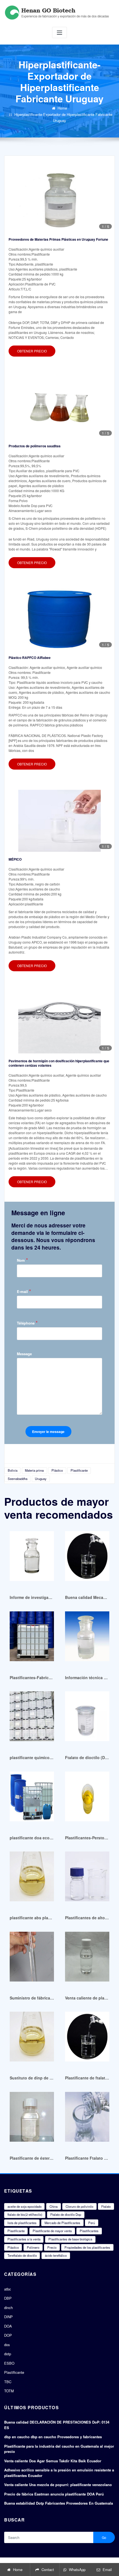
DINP (8, 2317)
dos (7, 2345)
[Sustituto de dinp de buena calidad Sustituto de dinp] (32, 2039)
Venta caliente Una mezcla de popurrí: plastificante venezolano (58, 2485)
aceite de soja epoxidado (24, 2206)
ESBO (9, 2363)
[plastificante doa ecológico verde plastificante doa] (32, 1799)
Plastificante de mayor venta (52, 2231)
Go (104, 2537)
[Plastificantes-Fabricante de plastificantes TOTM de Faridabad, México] (32, 1639)
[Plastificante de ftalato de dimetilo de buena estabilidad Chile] (87, 2039)
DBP (8, 2298)
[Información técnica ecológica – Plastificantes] (87, 1639)
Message (24, 1354)
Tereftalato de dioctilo (22, 2255)
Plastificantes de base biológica (70, 2239)
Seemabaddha (18, 1479)
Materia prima (34, 1470)
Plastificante (79, 1470)
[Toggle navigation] (59, 33)
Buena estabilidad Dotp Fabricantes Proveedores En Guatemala (59, 2503)
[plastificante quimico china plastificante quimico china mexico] (32, 1719)
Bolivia (13, 1470)
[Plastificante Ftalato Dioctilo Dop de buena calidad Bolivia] (87, 2119)
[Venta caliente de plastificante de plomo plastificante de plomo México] (87, 1959)
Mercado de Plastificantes (62, 2223)
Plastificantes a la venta (24, 2239)
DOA (8, 2326)
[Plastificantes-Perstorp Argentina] (87, 1799)
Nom (22, 1260)
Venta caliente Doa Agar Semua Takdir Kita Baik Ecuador (53, 2461)
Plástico (57, 1470)
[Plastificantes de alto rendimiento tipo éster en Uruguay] (87, 1879)
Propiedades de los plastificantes (87, 2247)
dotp (8, 2354)
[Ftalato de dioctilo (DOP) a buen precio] (87, 1719)
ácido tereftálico (56, 2255)
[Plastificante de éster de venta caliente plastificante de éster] (32, 2119)
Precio (52, 2247)
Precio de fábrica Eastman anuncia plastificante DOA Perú (54, 2494)
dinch (8, 2308)
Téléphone (27, 1323)
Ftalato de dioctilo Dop (66, 2214)
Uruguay (41, 1479)
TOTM (9, 2391)
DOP (8, 2335)
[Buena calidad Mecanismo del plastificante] (87, 1559)
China (54, 2206)
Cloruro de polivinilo (79, 2206)
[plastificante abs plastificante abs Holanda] (32, 1879)
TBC (8, 2382)
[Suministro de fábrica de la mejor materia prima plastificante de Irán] (32, 1959)
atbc (8, 2289)
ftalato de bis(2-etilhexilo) (25, 2214)
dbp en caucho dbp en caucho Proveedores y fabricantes (53, 2437)
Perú (92, 2223)
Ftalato (106, 2206)
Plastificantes (89, 2231)
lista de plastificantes (22, 2223)
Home (62, 108)
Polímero (33, 2247)
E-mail (24, 1291)
